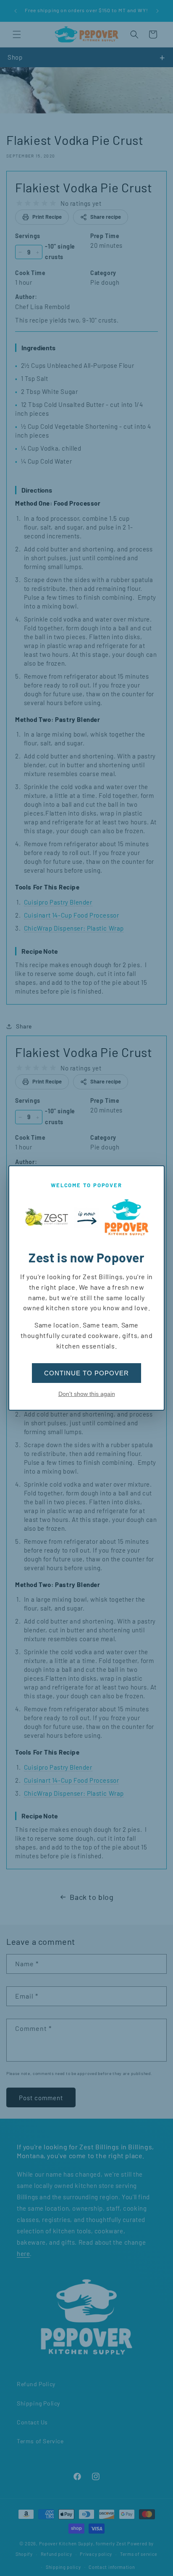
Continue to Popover (86, 1373)
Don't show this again (87, 1394)
